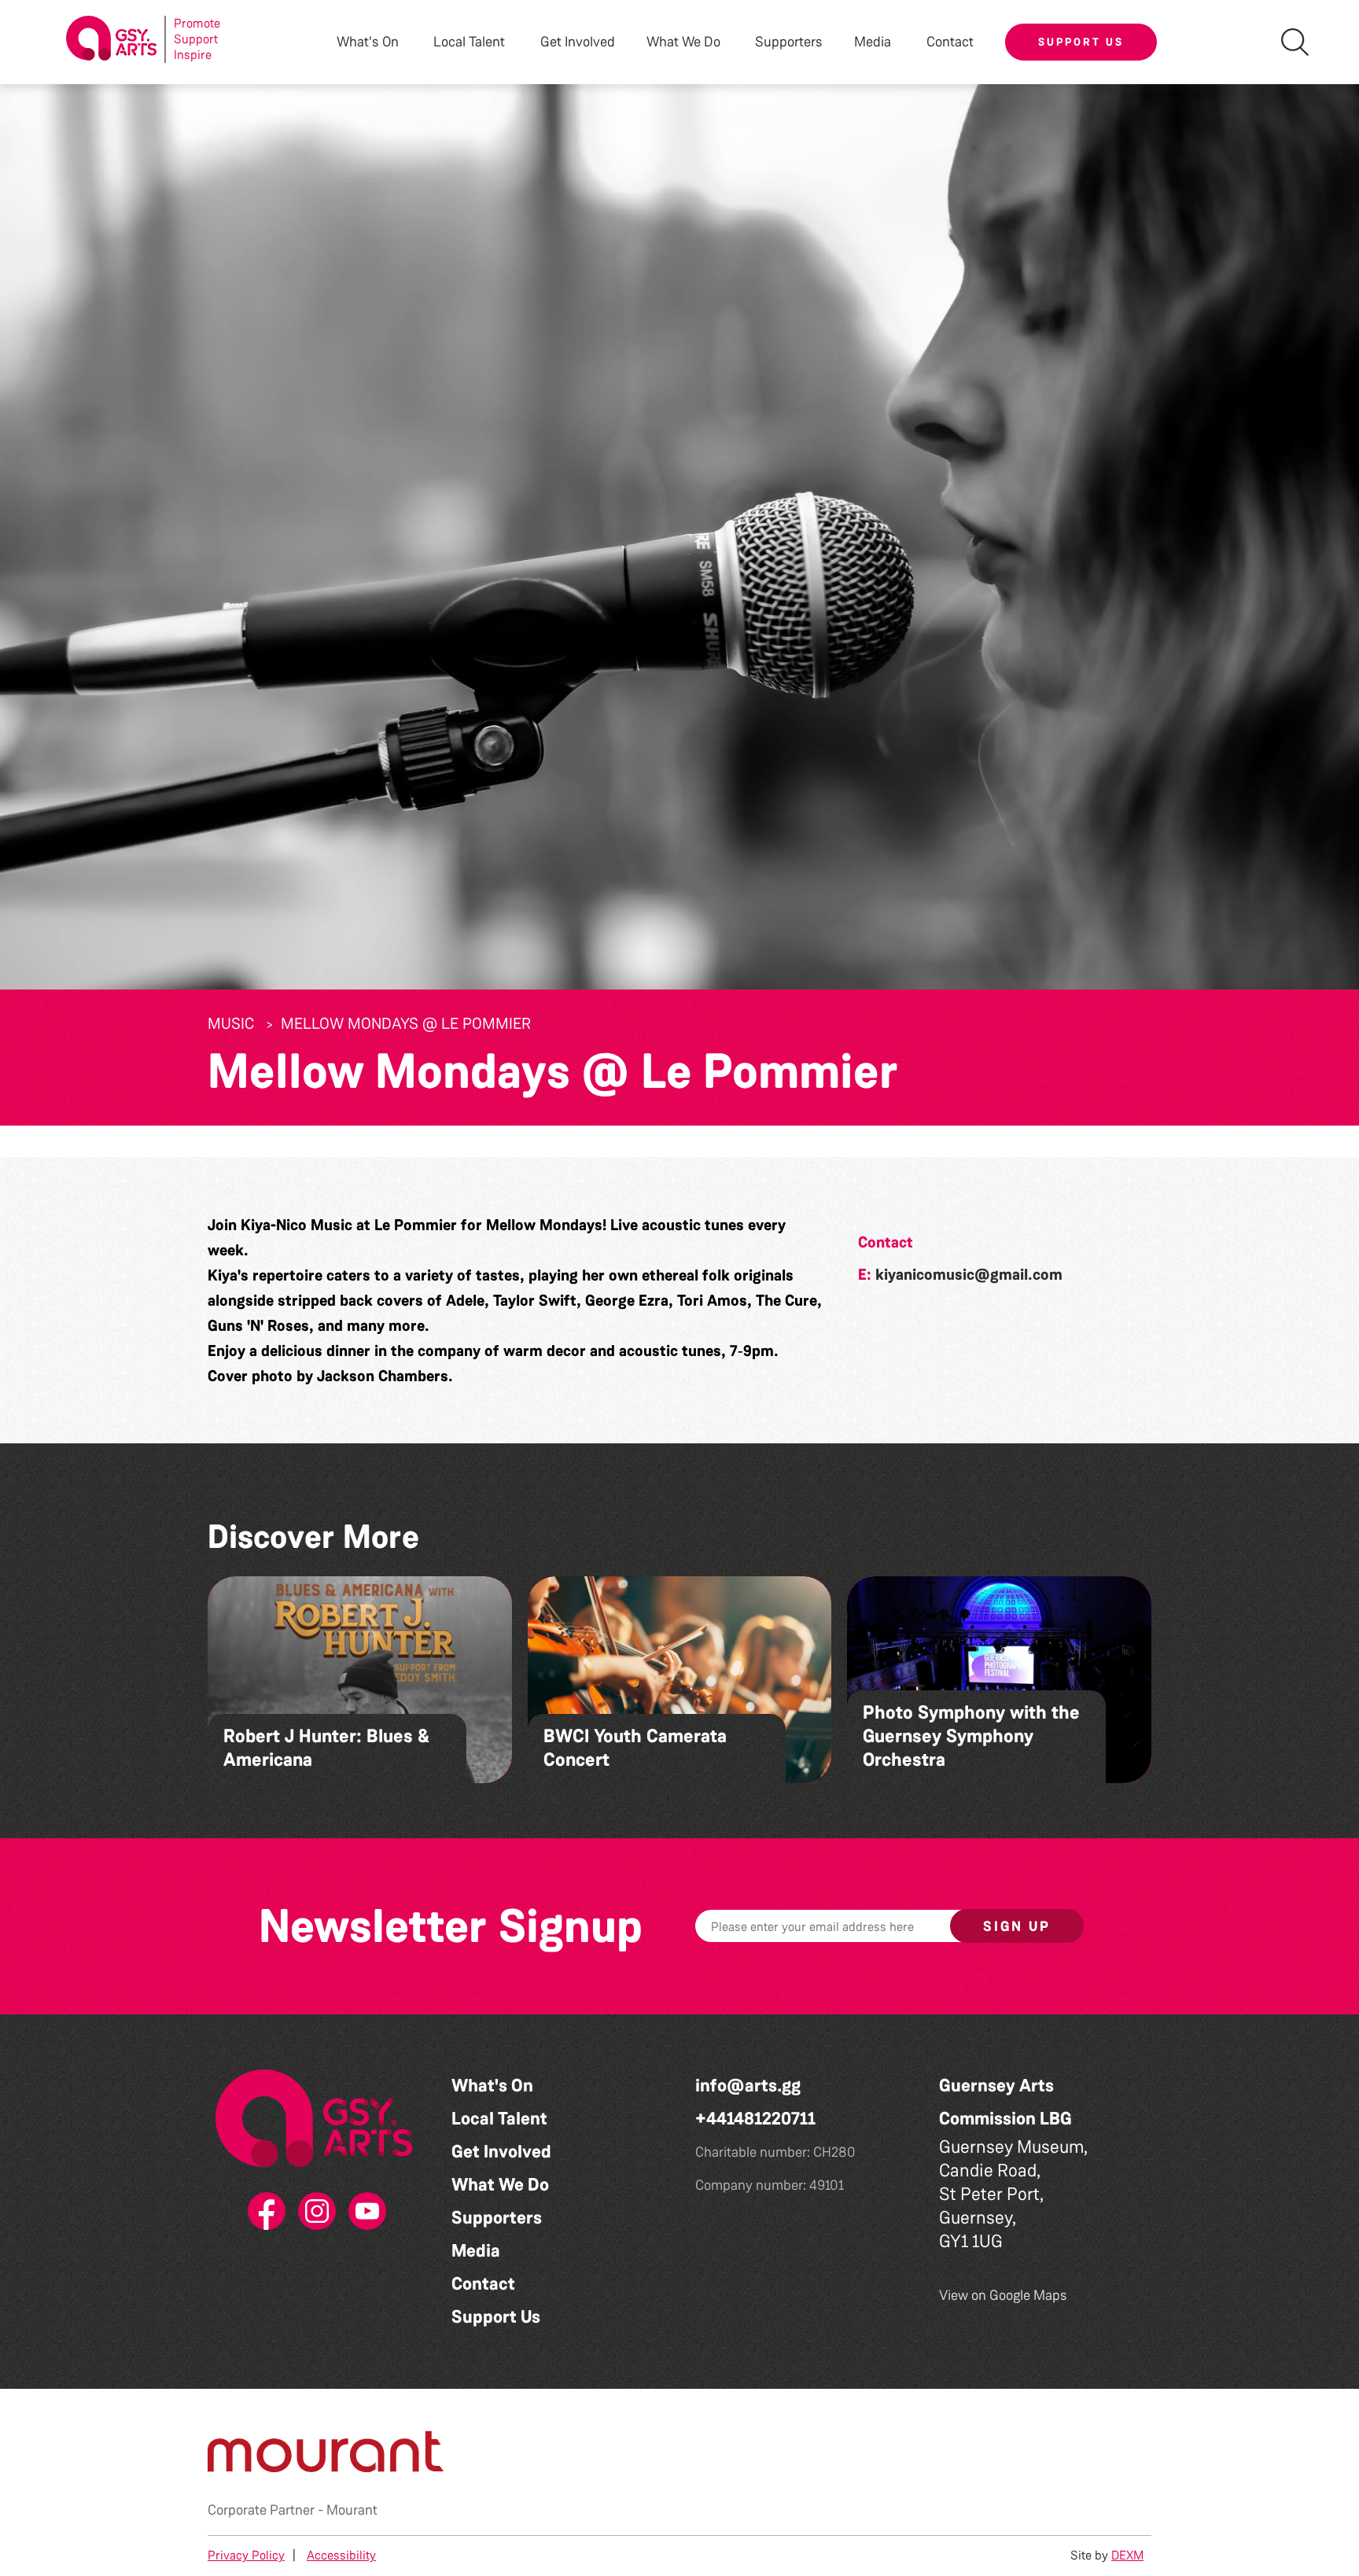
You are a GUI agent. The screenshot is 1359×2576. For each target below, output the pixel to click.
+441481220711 (755, 2119)
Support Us (1081, 42)
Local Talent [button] (469, 42)
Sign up (1017, 1926)
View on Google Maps (1003, 2295)
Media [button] (873, 42)
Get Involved (578, 42)
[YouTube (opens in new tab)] (364, 2212)
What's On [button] (368, 42)
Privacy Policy (246, 2555)
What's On (492, 2086)
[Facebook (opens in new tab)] (263, 2212)
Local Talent (499, 2119)
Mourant (352, 2510)
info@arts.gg (748, 2086)
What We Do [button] (683, 42)
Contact (950, 42)
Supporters (789, 42)
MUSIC (231, 1023)
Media (476, 2251)
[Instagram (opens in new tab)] (314, 2212)
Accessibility (341, 2555)
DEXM (1127, 2555)
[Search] (1295, 42)
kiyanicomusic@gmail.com (969, 1274)
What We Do (500, 2185)
